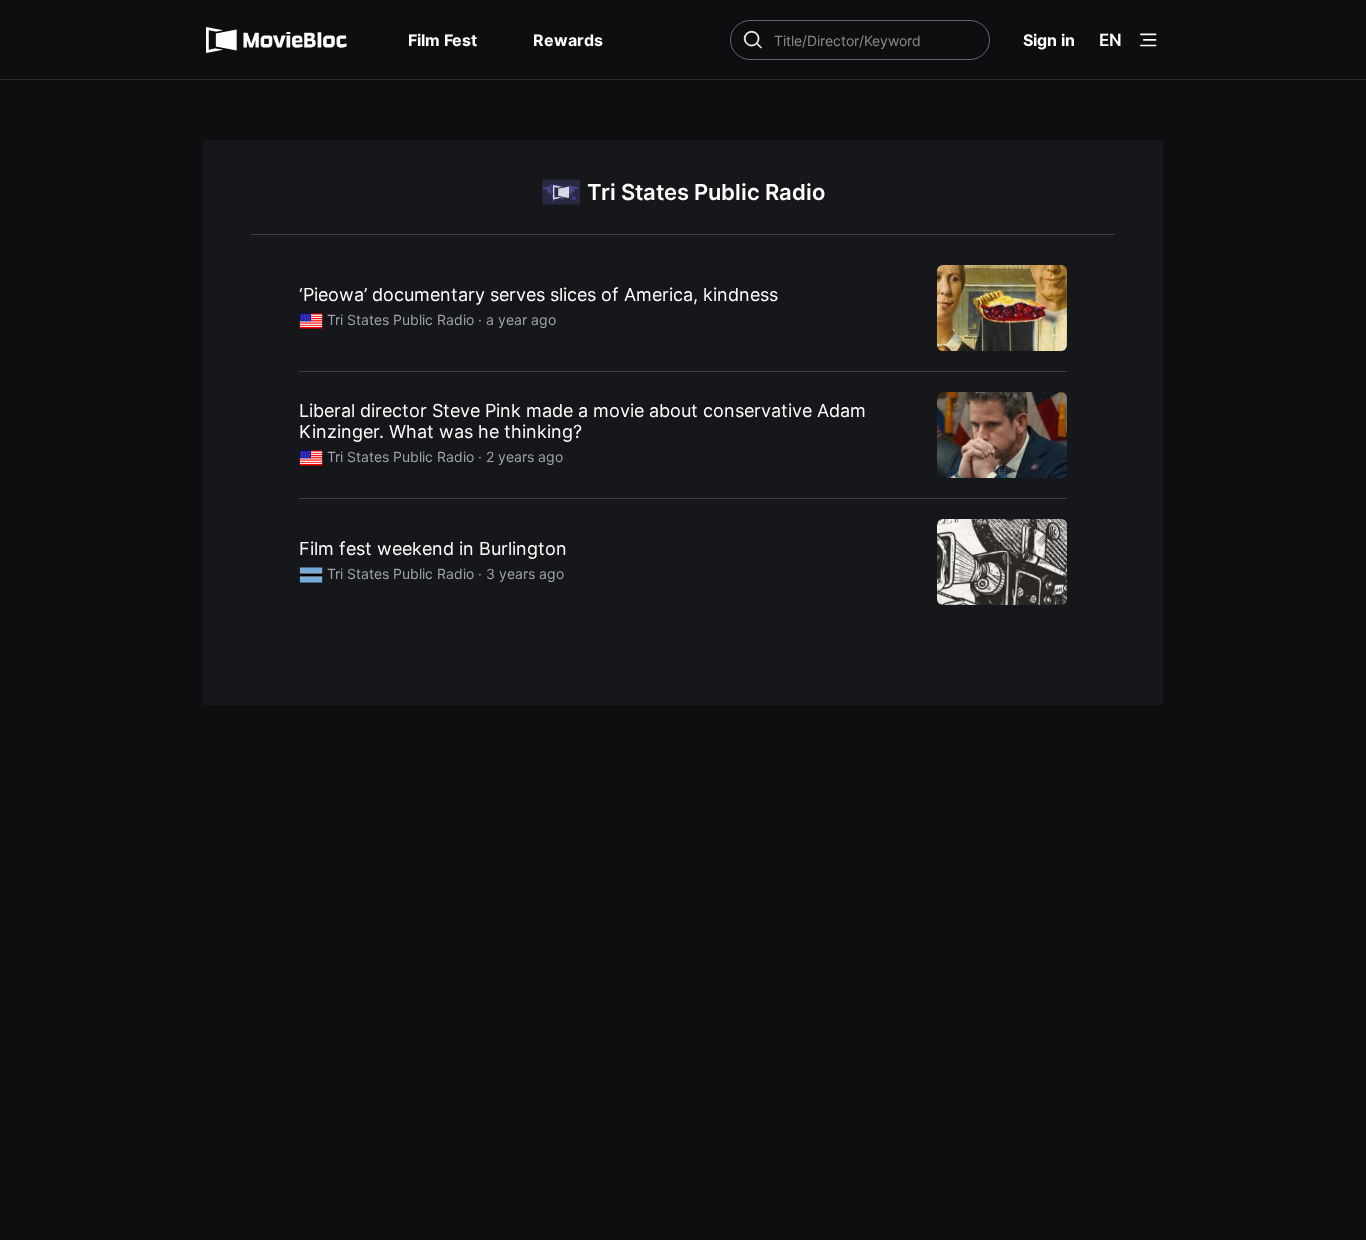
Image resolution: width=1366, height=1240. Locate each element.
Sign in (1049, 40)
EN (1110, 40)
